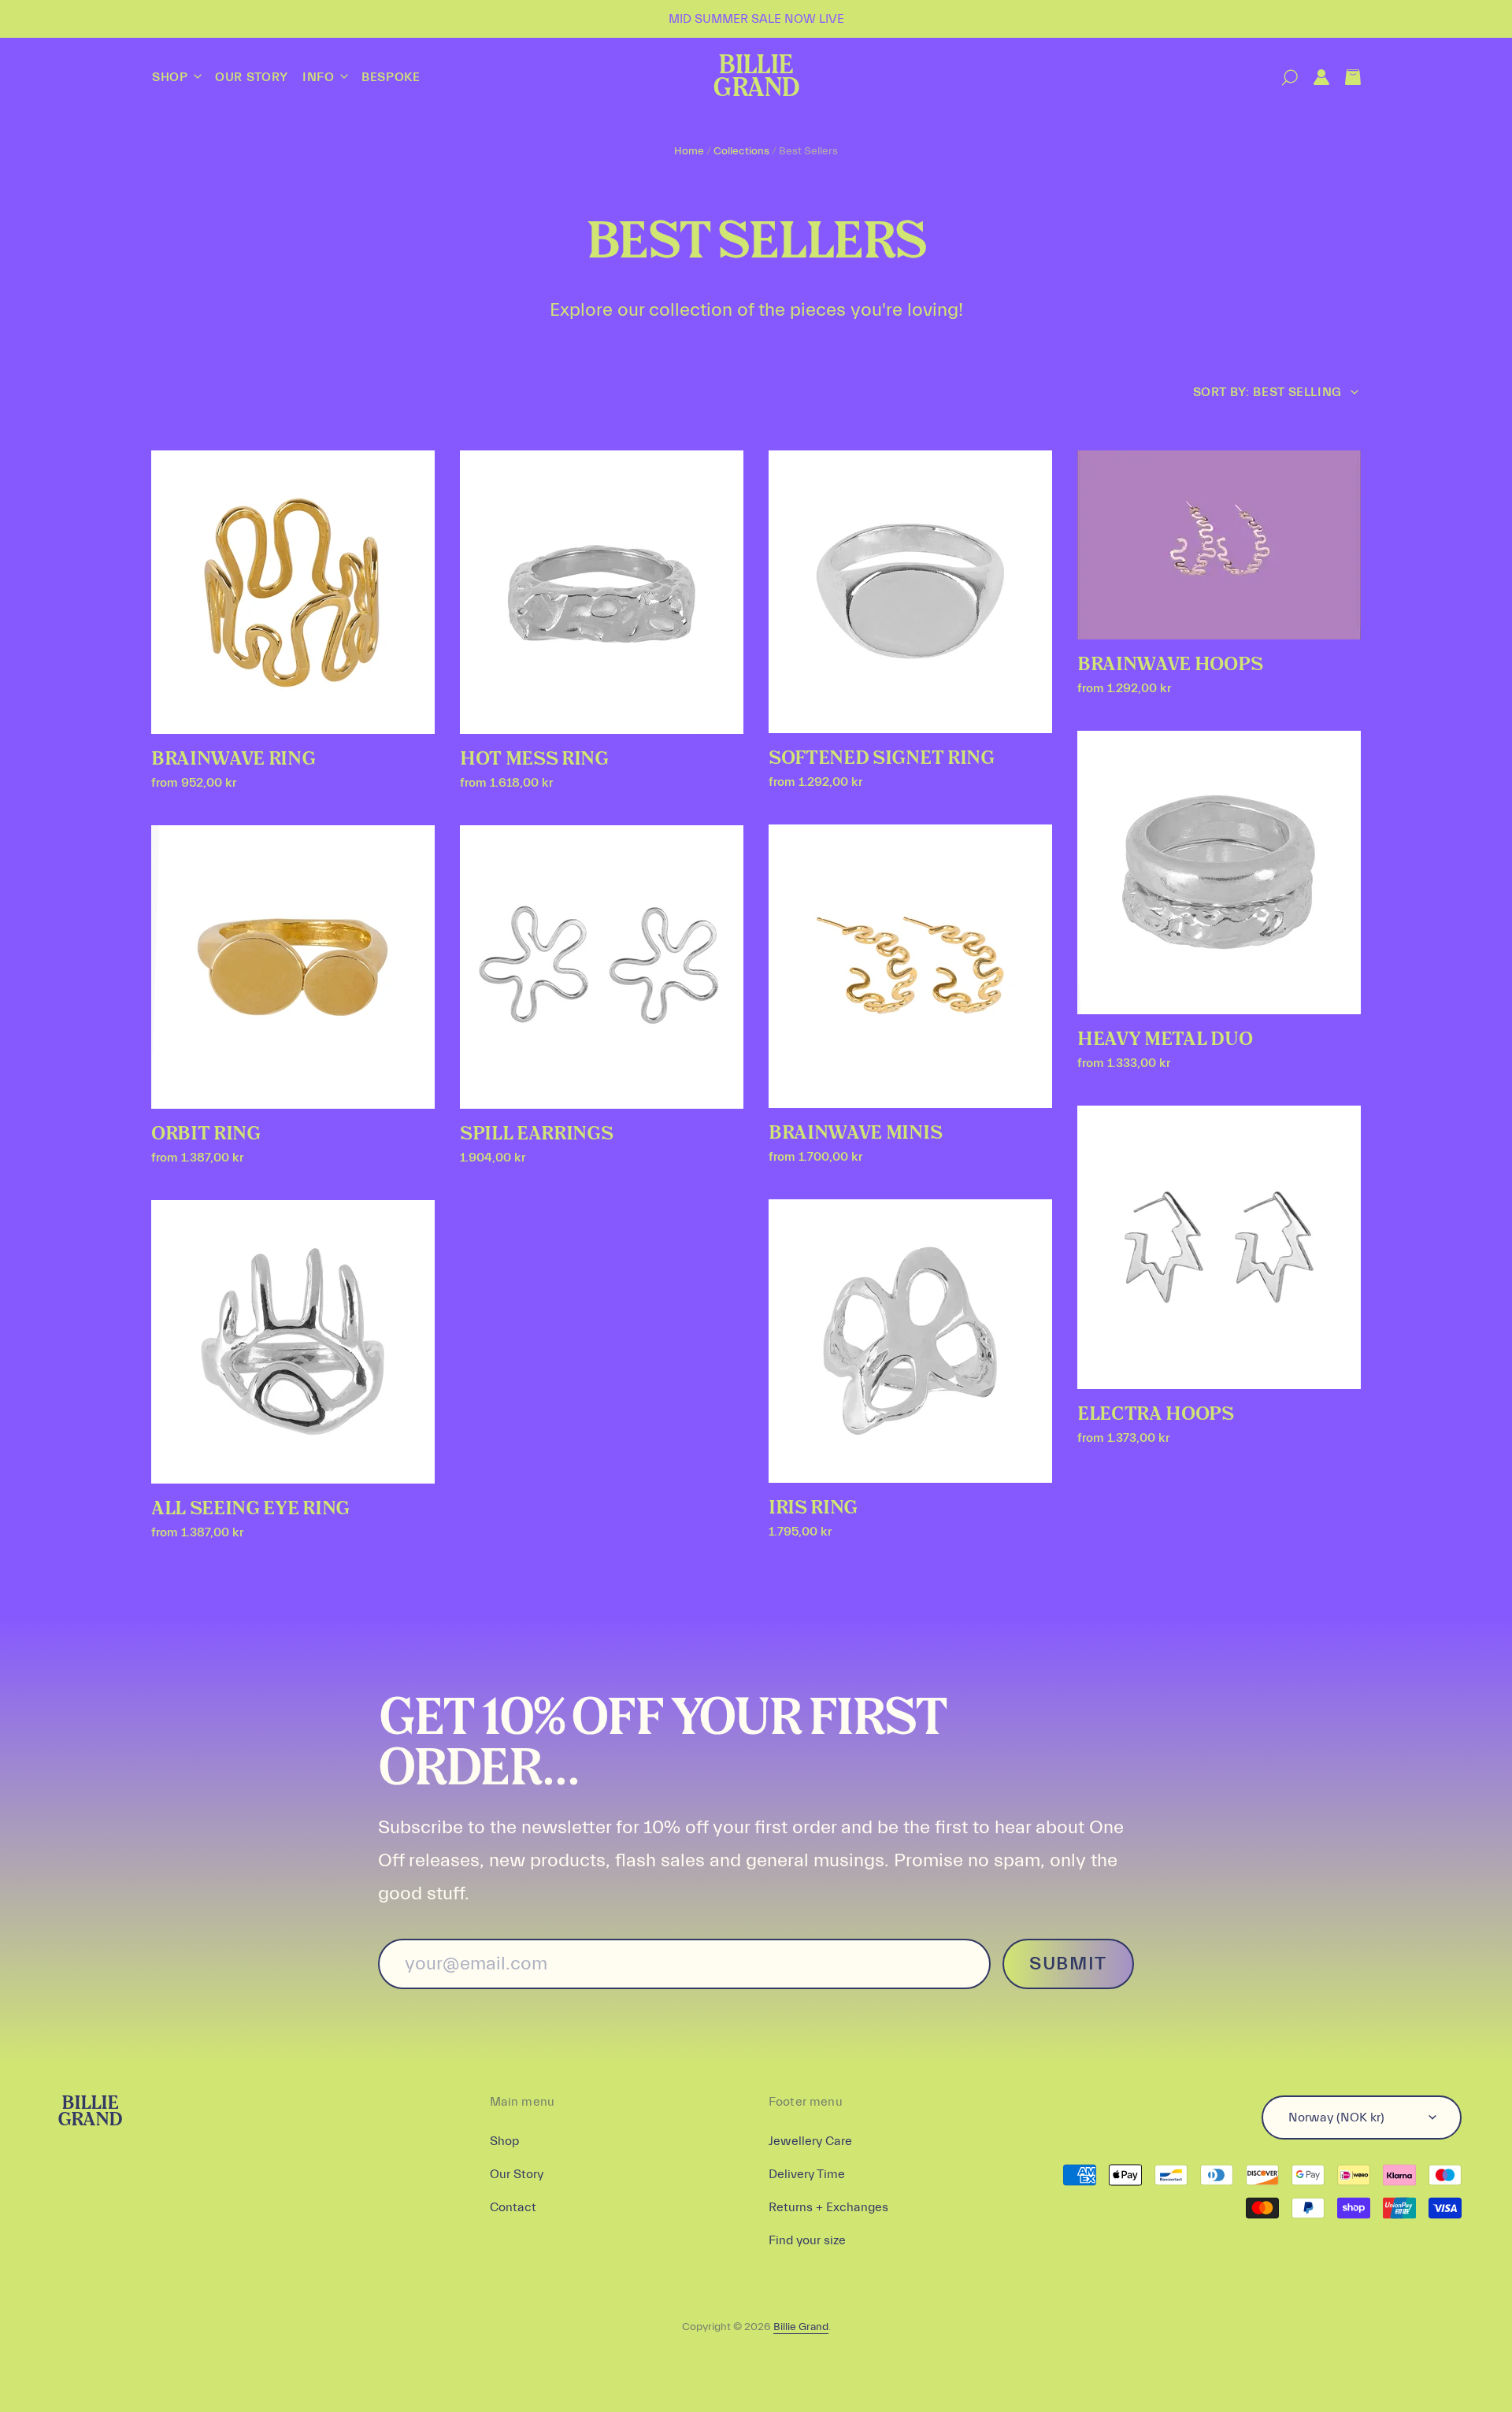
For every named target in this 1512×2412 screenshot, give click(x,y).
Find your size (807, 2240)
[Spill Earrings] (602, 967)
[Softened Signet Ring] (910, 592)
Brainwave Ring (233, 759)
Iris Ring (813, 1508)
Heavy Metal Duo (1165, 1039)
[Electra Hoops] (1219, 1247)
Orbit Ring (206, 1134)
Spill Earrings (537, 1134)
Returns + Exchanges (828, 2207)
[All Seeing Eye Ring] (293, 1342)
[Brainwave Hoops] (1219, 545)
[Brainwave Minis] (910, 966)
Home (689, 151)
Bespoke (391, 77)
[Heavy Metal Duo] (1219, 873)
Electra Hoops (1156, 1414)
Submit (1068, 1964)
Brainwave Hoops (1170, 665)
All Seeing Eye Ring (250, 1509)
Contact (513, 2207)
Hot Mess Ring (534, 759)
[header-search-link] (1282, 78)
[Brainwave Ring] (293, 592)
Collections (741, 151)
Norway (1336, 2117)
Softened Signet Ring (882, 758)
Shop (172, 77)
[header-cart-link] (1345, 78)
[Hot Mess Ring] (602, 592)
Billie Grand (756, 78)
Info (320, 77)
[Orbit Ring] (293, 967)
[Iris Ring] (910, 1341)
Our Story (252, 77)
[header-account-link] (1314, 78)
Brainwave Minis (855, 1133)
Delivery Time (807, 2174)
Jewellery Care (810, 2141)
